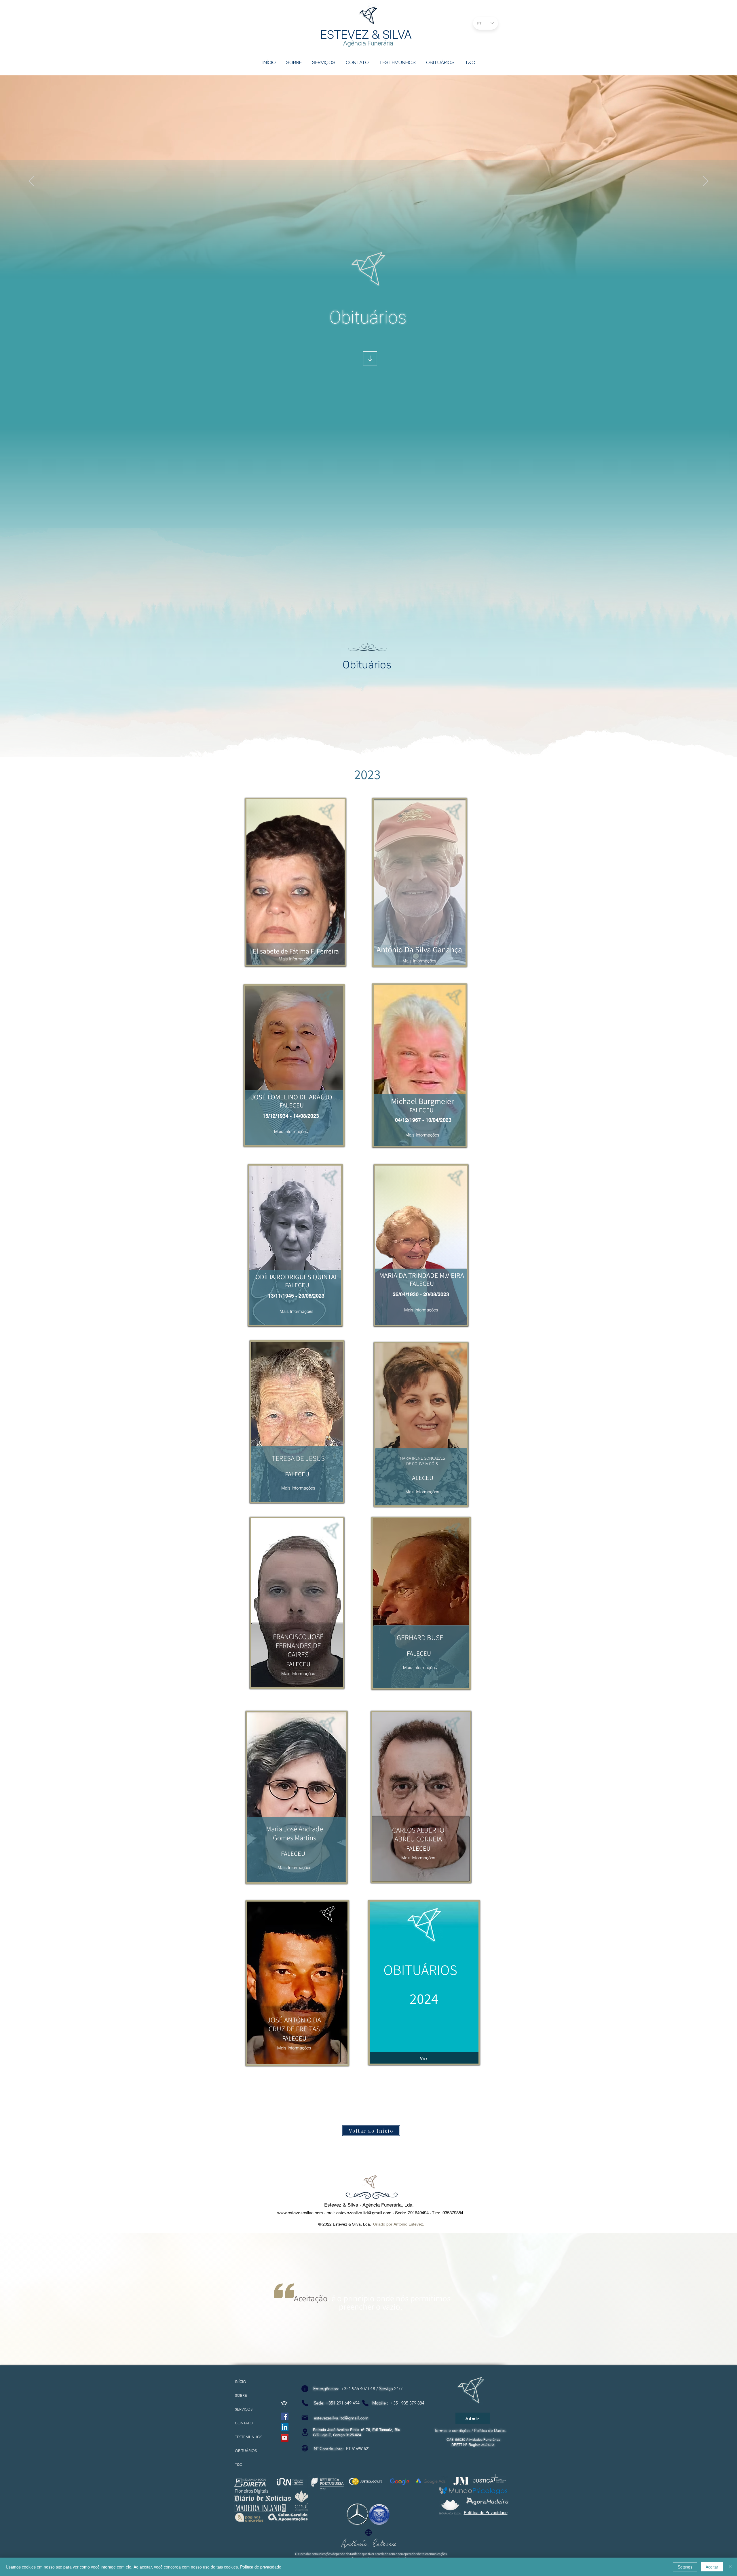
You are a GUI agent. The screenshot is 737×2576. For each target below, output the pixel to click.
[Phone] (305, 2403)
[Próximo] (706, 181)
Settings (685, 2567)
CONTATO (244, 2423)
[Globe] (305, 2448)
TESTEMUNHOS (245, 2437)
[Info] (305, 2389)
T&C (239, 2465)
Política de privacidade (261, 2567)
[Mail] (305, 2418)
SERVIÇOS (244, 2409)
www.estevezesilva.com (300, 2213)
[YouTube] (285, 2438)
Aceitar (712, 2567)
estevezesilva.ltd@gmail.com (364, 2213)
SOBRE (241, 2395)
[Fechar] (730, 2567)
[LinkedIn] (285, 2427)
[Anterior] (31, 181)
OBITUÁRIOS (245, 2451)
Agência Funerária (368, 43)
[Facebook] (285, 2416)
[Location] (305, 2432)
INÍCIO (241, 2382)
